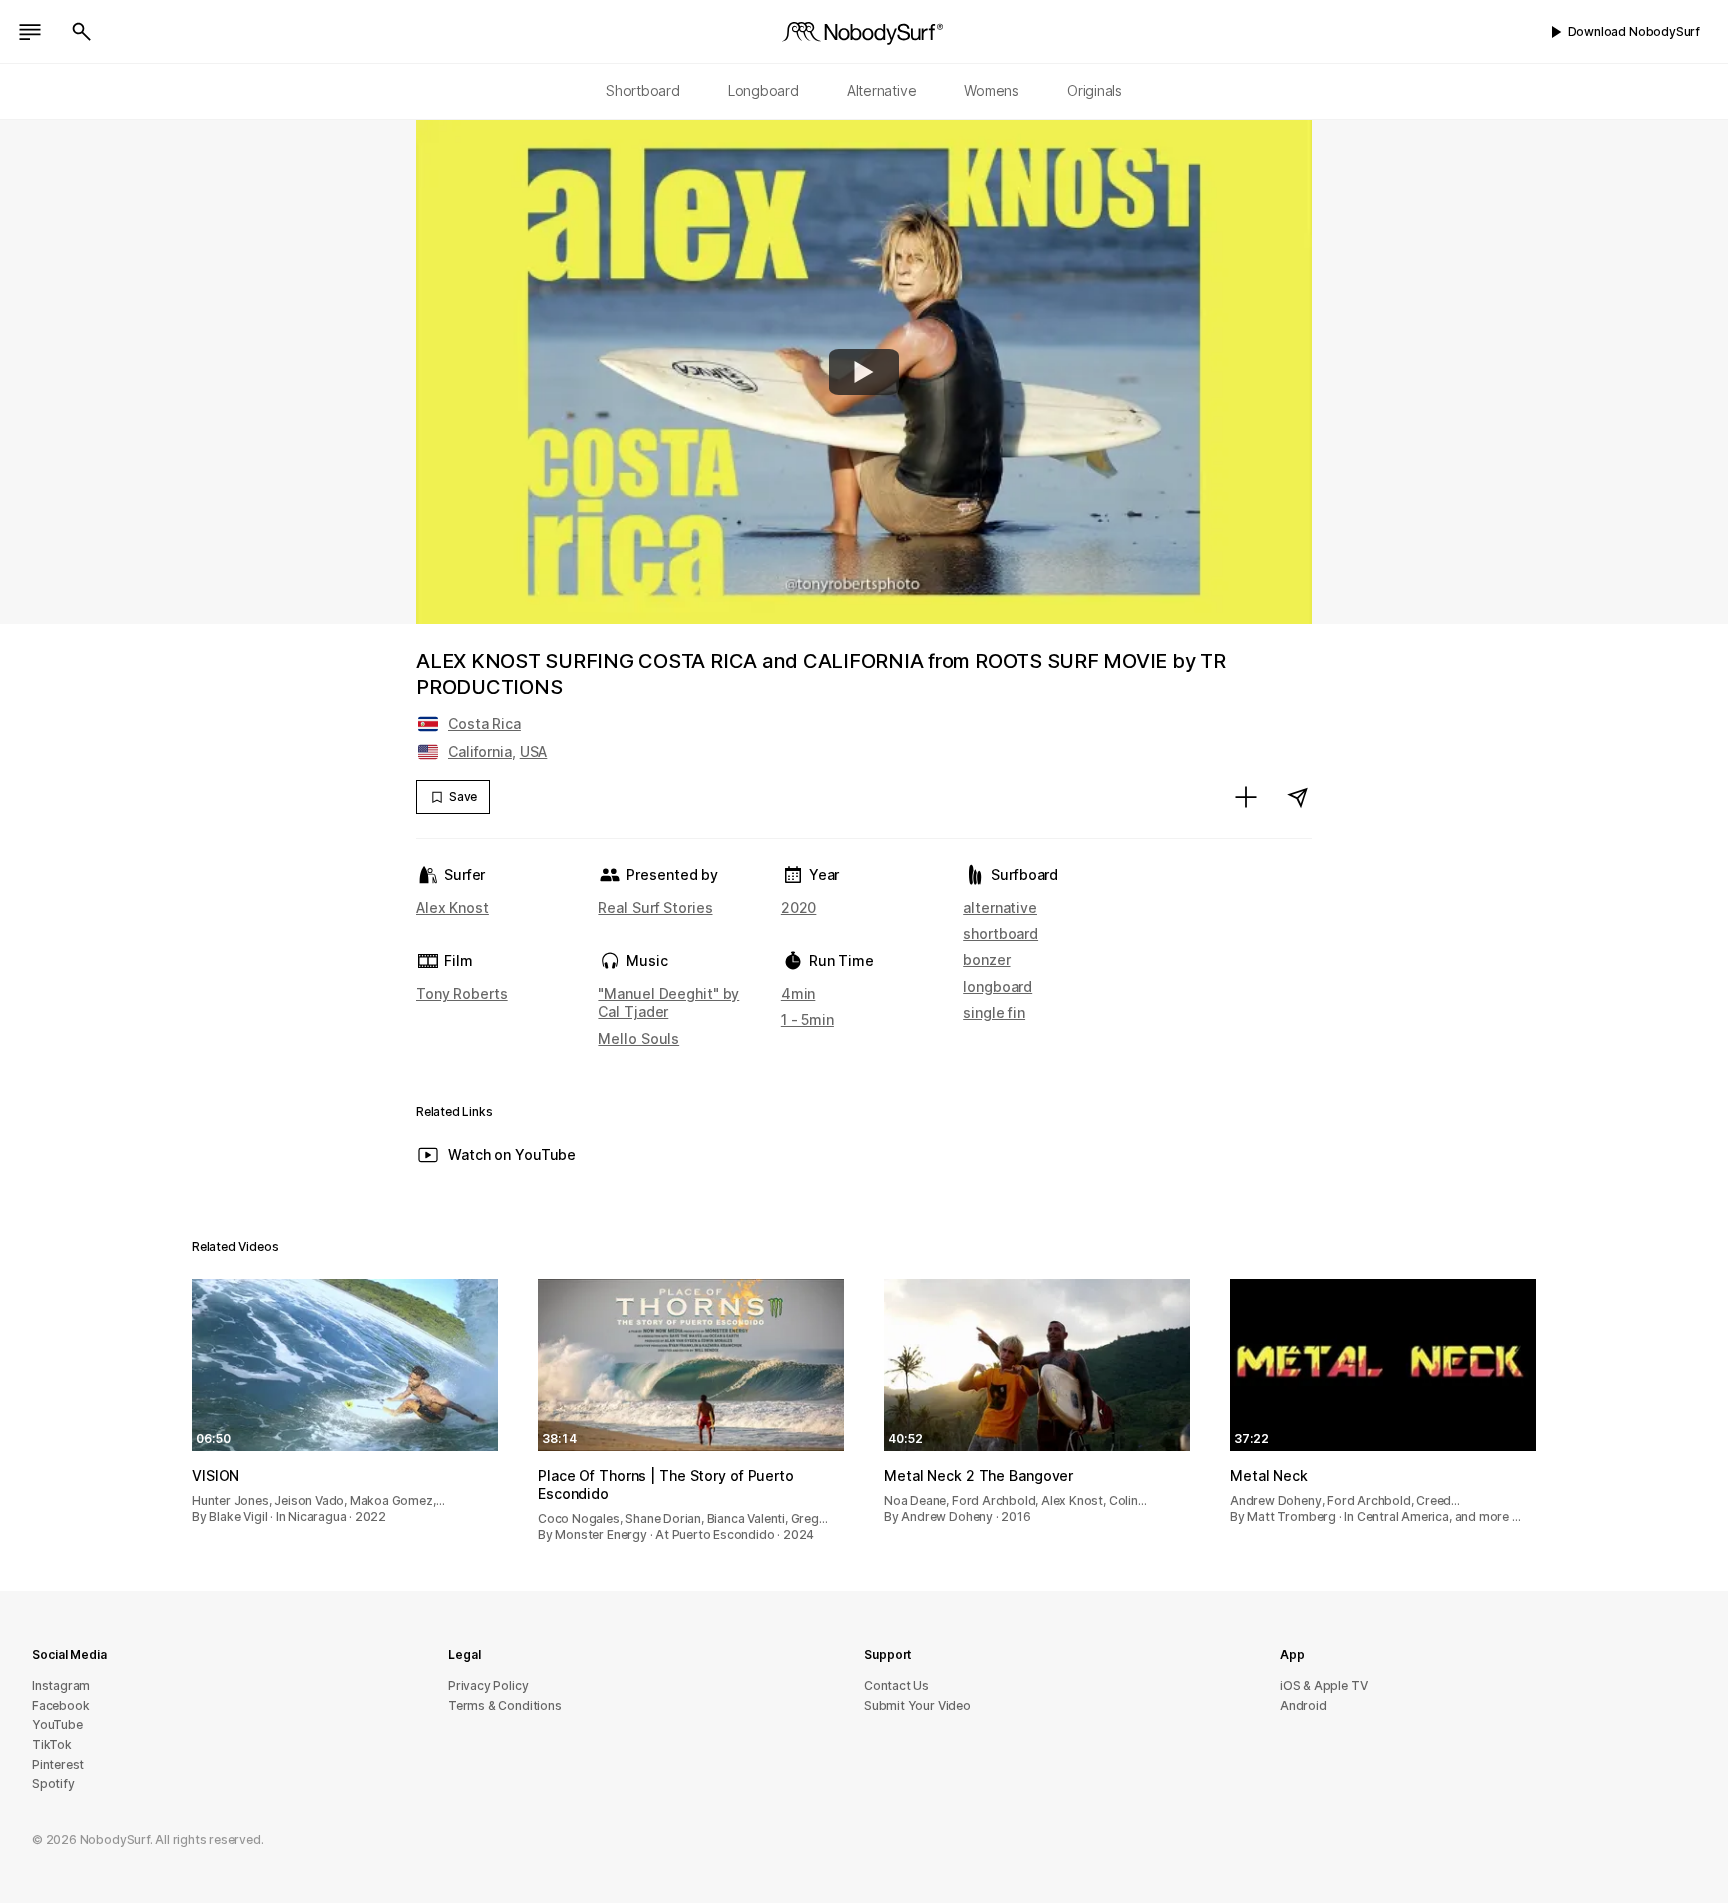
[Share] (1298, 797)
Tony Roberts (462, 993)
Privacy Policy (488, 1685)
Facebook (60, 1705)
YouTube (57, 1724)
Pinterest (58, 1764)
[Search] (82, 32)
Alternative (882, 90)
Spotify (53, 1783)
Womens (991, 90)
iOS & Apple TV (1323, 1685)
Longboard (763, 90)
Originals (1094, 90)
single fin (994, 1012)
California (480, 751)
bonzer (986, 959)
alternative (1000, 907)
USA (534, 751)
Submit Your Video (917, 1705)
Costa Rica (484, 723)
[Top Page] (864, 32)
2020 (799, 907)
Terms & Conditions (505, 1705)
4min (798, 993)
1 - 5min (807, 1019)
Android (1303, 1705)
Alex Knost (452, 907)
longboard (997, 986)
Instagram (61, 1685)
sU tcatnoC (896, 1685)
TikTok (52, 1744)
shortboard (1000, 933)
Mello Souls (638, 1038)
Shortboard (643, 90)
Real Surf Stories (655, 907)
